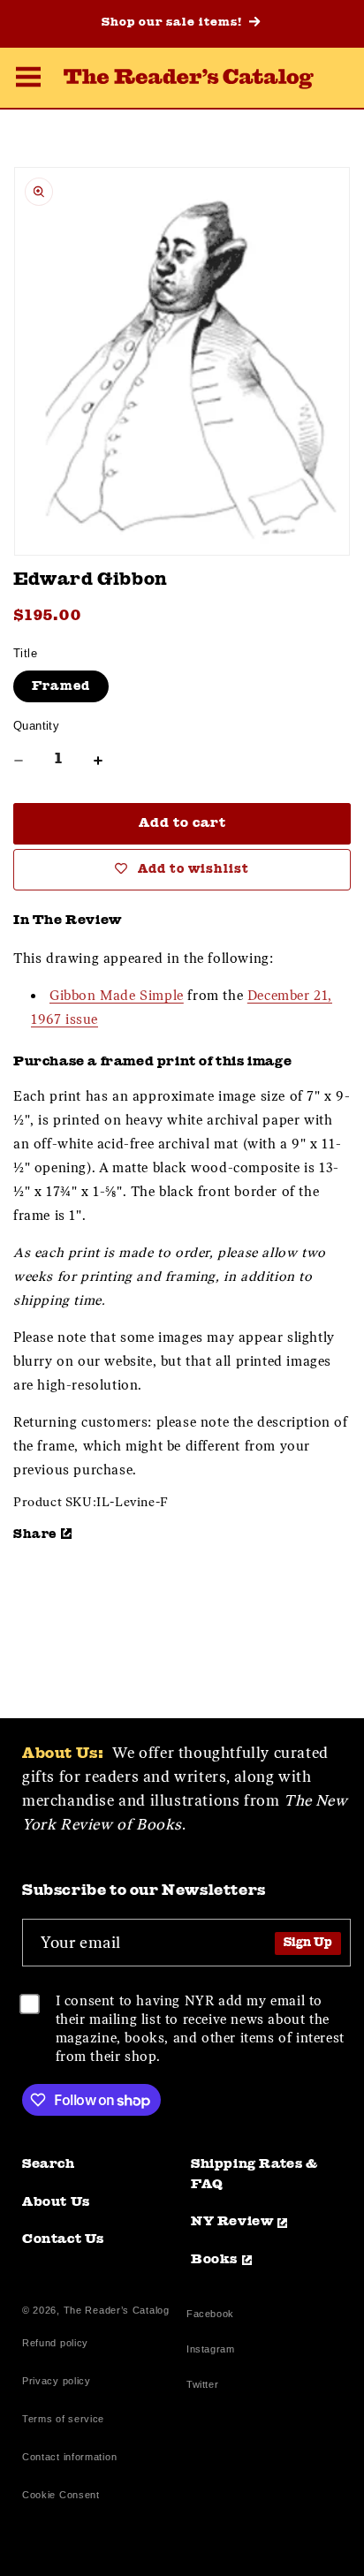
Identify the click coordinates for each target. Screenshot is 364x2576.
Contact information (69, 2457)
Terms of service (63, 2419)
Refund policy (55, 2343)
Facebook (210, 2316)
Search (49, 2165)
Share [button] (35, 1534)
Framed (61, 686)
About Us (56, 2203)
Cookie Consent (61, 2495)
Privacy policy (57, 2381)
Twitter (206, 2387)
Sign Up (308, 1943)
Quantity (36, 726)
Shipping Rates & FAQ (254, 2175)
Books (214, 2260)
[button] (28, 80)
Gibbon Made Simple (117, 996)
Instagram (210, 2351)
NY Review (232, 2222)
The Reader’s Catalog (117, 2310)
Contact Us (63, 2240)
